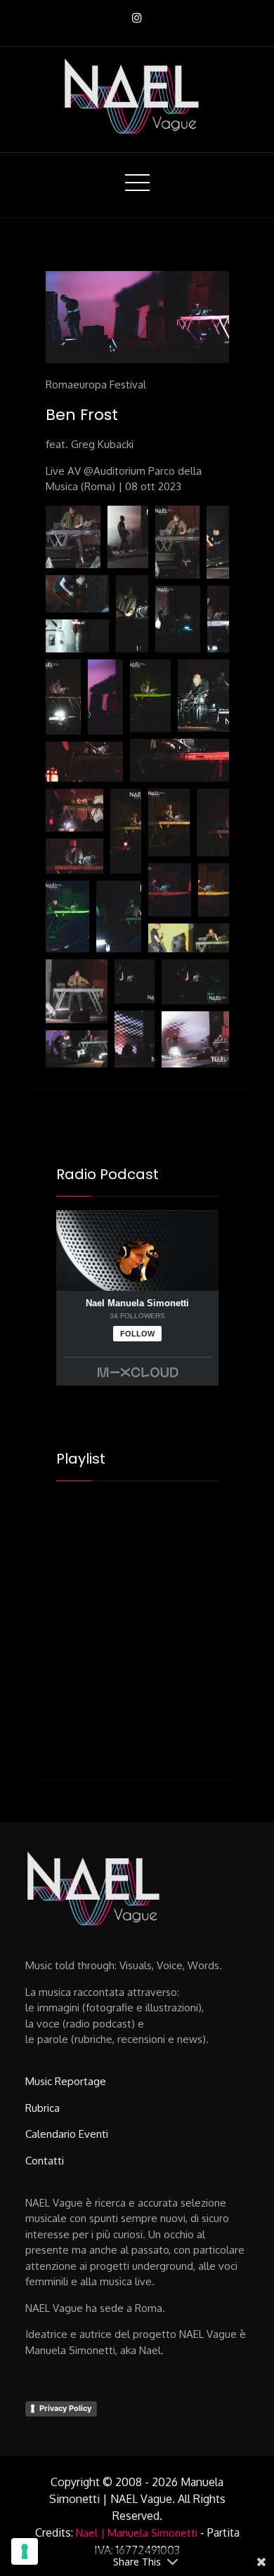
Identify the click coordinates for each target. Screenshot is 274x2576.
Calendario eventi (67, 2134)
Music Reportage (66, 2081)
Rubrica (43, 2108)
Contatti (45, 2161)
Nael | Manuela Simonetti (137, 2533)
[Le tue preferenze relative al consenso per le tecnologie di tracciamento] (25, 2551)
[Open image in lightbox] (73, 537)
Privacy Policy (65, 2408)
